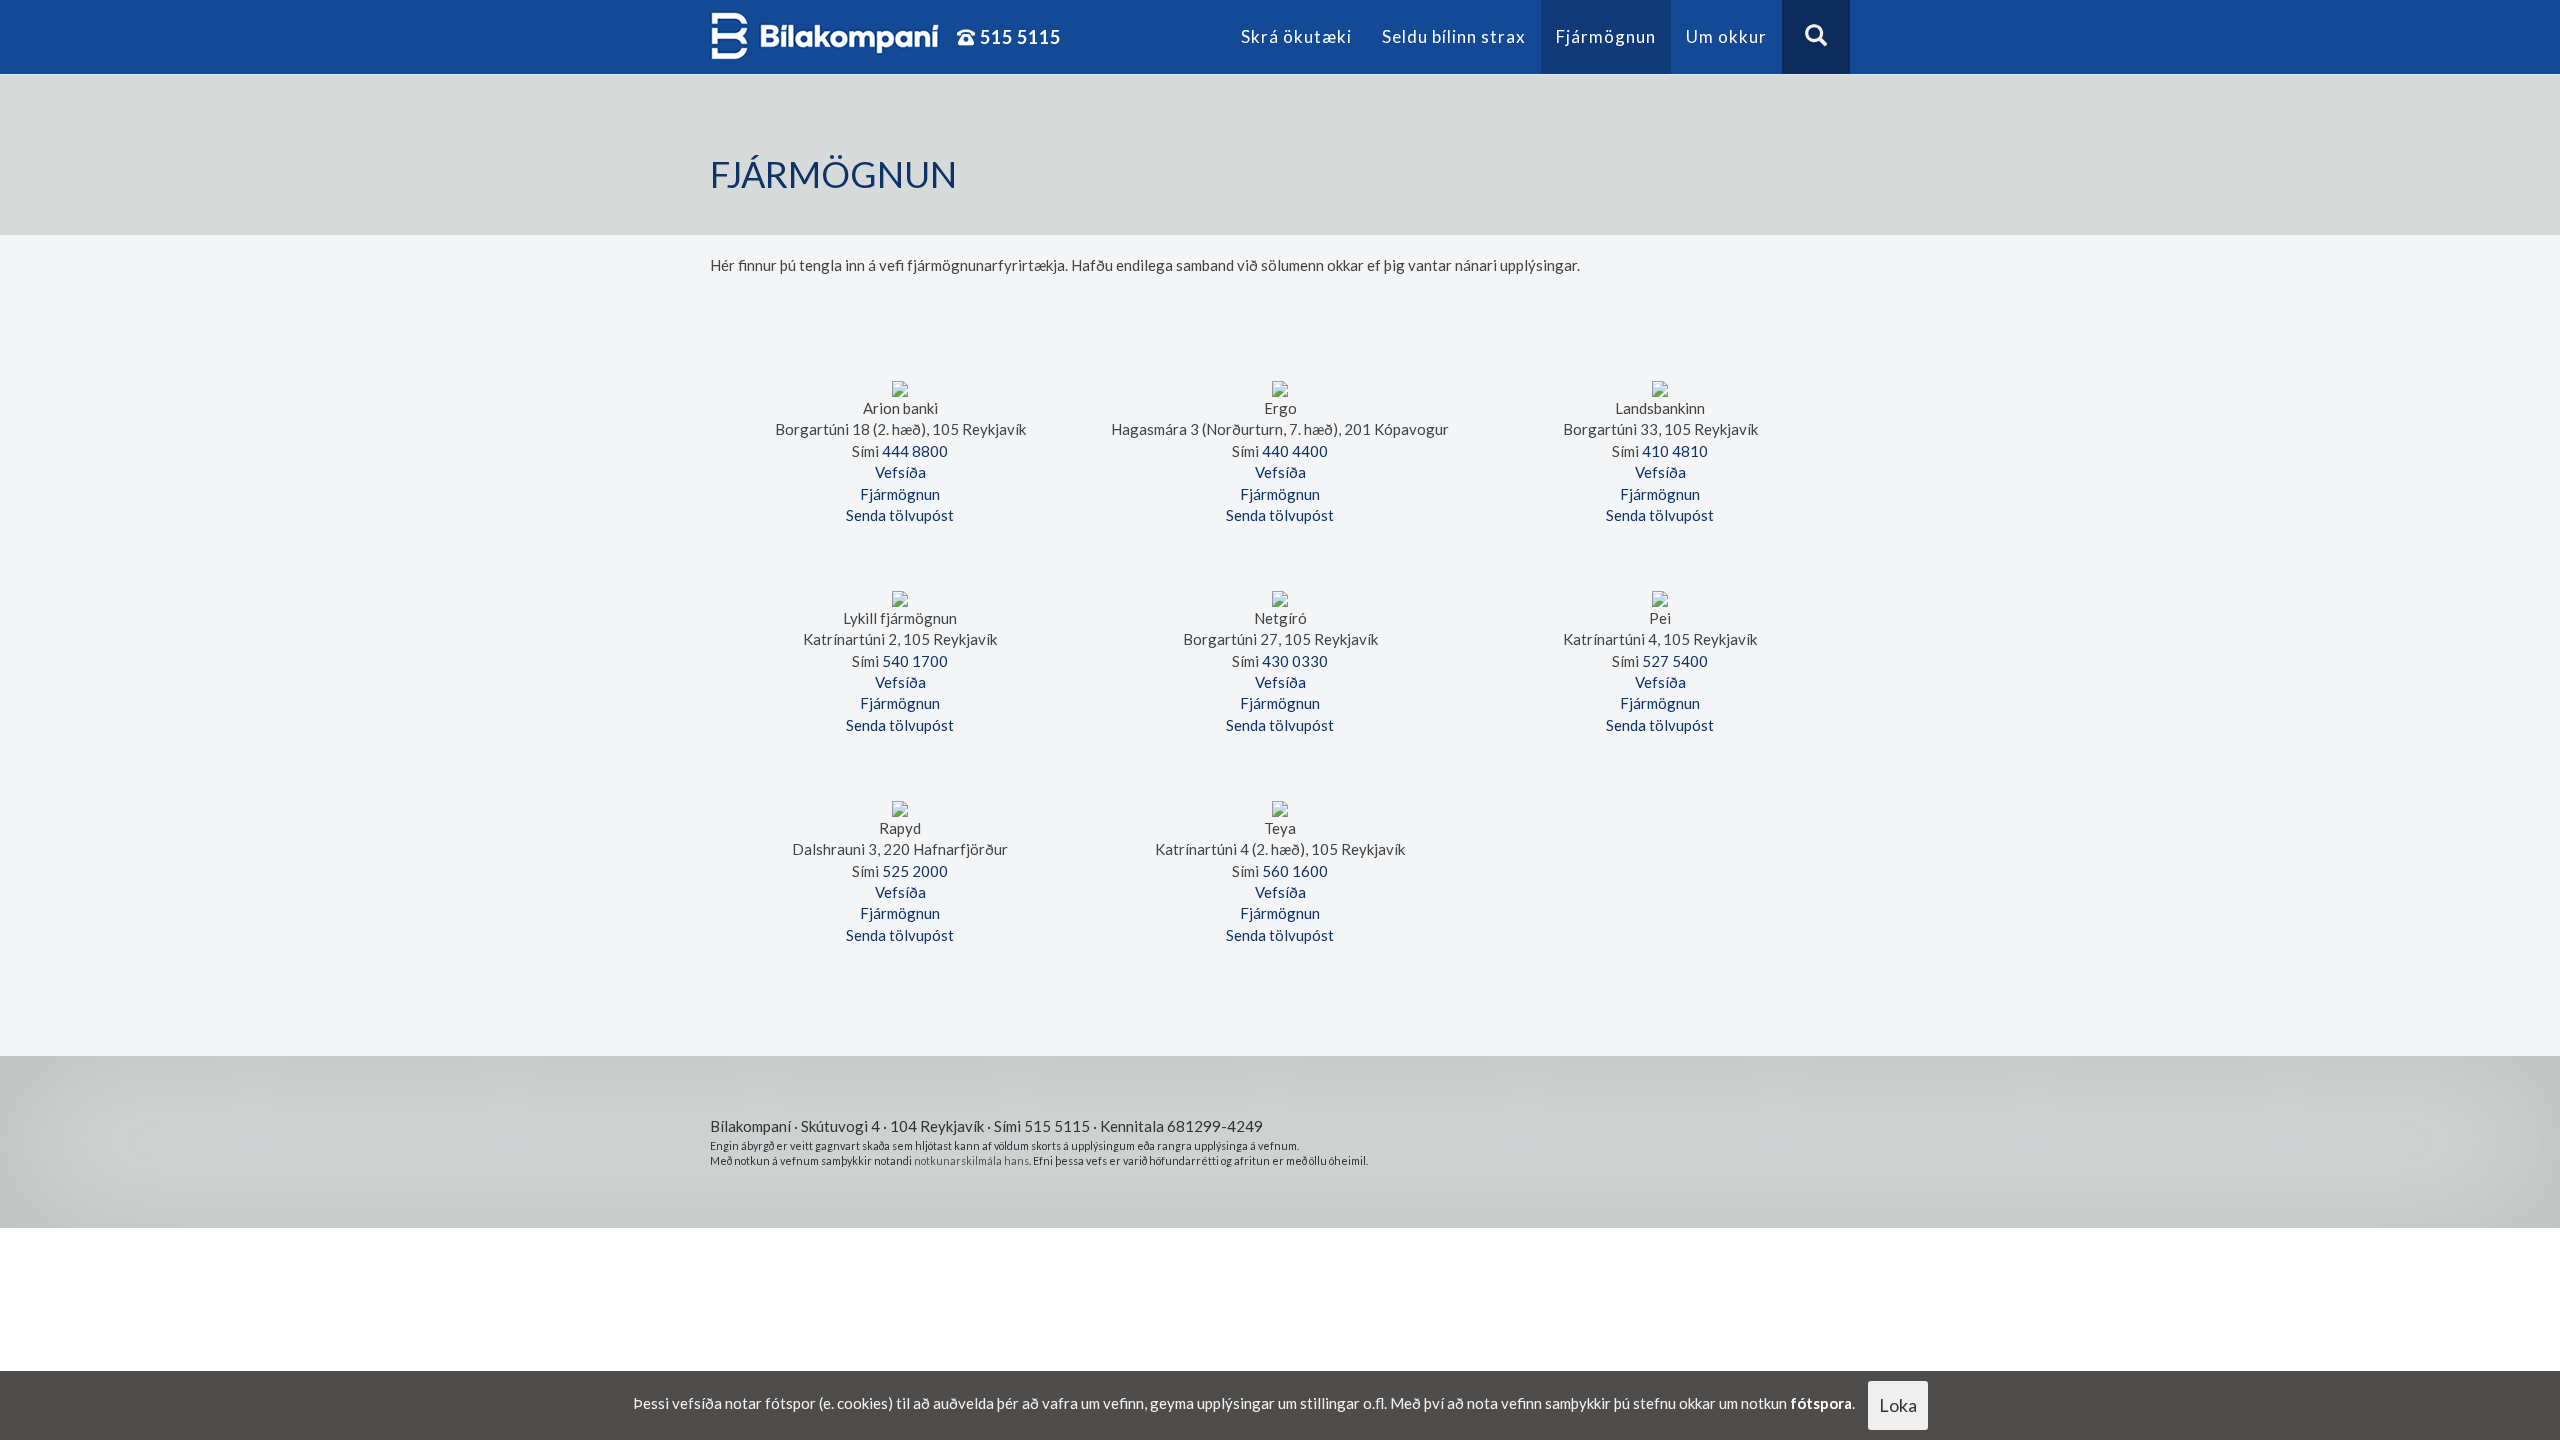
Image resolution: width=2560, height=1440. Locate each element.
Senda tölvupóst (900, 515)
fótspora (1821, 1403)
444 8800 (915, 451)
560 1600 (1295, 871)
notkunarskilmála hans (971, 1160)
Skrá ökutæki (1296, 36)
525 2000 (915, 871)
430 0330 (1295, 661)
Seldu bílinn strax (1454, 36)
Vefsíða (900, 472)
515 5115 (1018, 37)
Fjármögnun (1606, 36)
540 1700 (915, 661)
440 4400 (1295, 451)
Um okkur (1726, 36)
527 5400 (1675, 661)
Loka (1898, 1405)
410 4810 (1675, 451)
